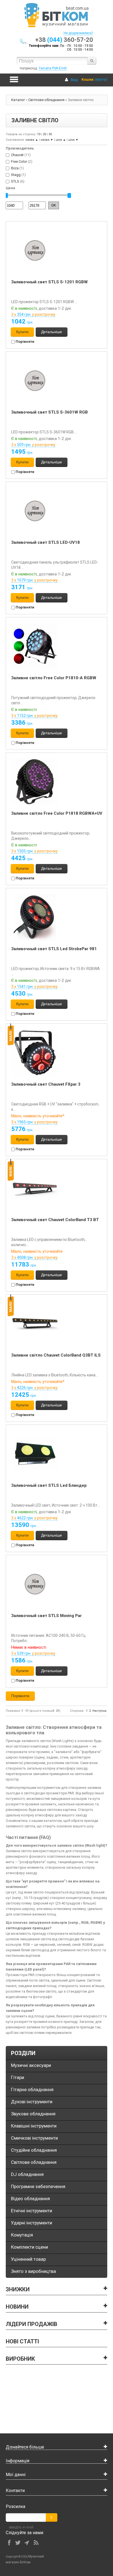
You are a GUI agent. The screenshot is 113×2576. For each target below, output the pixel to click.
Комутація (22, 2235)
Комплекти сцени (29, 2247)
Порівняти (25, 342)
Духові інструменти (32, 2102)
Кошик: (88, 79)
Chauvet (17, 155)
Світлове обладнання (46, 100)
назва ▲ (32, 140)
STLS (15, 181)
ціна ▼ (73, 140)
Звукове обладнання (33, 2114)
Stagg (16, 175)
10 (39, 134)
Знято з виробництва (33, 2271)
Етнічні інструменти (32, 2211)
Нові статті (22, 2341)
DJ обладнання (27, 2174)
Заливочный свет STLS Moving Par (46, 1616)
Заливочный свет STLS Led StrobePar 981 (54, 949)
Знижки (18, 2289)
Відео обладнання (30, 2199)
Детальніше (52, 332)
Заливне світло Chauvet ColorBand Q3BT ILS (56, 1355)
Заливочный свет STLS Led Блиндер (49, 1485)
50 (50, 134)
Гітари (18, 2077)
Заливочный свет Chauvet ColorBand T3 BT (55, 1220)
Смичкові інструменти (34, 2138)
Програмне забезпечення (38, 2186)
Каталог (18, 100)
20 (44, 134)
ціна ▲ (61, 140)
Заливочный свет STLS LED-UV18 (46, 542)
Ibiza (15, 168)
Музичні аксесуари (31, 2065)
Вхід (74, 80)
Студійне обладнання (34, 2150)
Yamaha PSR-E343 (53, 68)
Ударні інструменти (32, 2223)
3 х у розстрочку (33, 314)
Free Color (19, 161)
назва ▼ (47, 140)
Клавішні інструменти (34, 2126)
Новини (17, 2307)
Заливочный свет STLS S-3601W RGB (50, 412)
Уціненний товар (28, 2259)
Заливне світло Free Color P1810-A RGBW (54, 678)
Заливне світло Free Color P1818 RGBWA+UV (57, 813)
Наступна (99, 1711)
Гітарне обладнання (32, 2089)
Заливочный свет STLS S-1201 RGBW (50, 282)
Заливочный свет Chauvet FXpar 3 (46, 1084)
